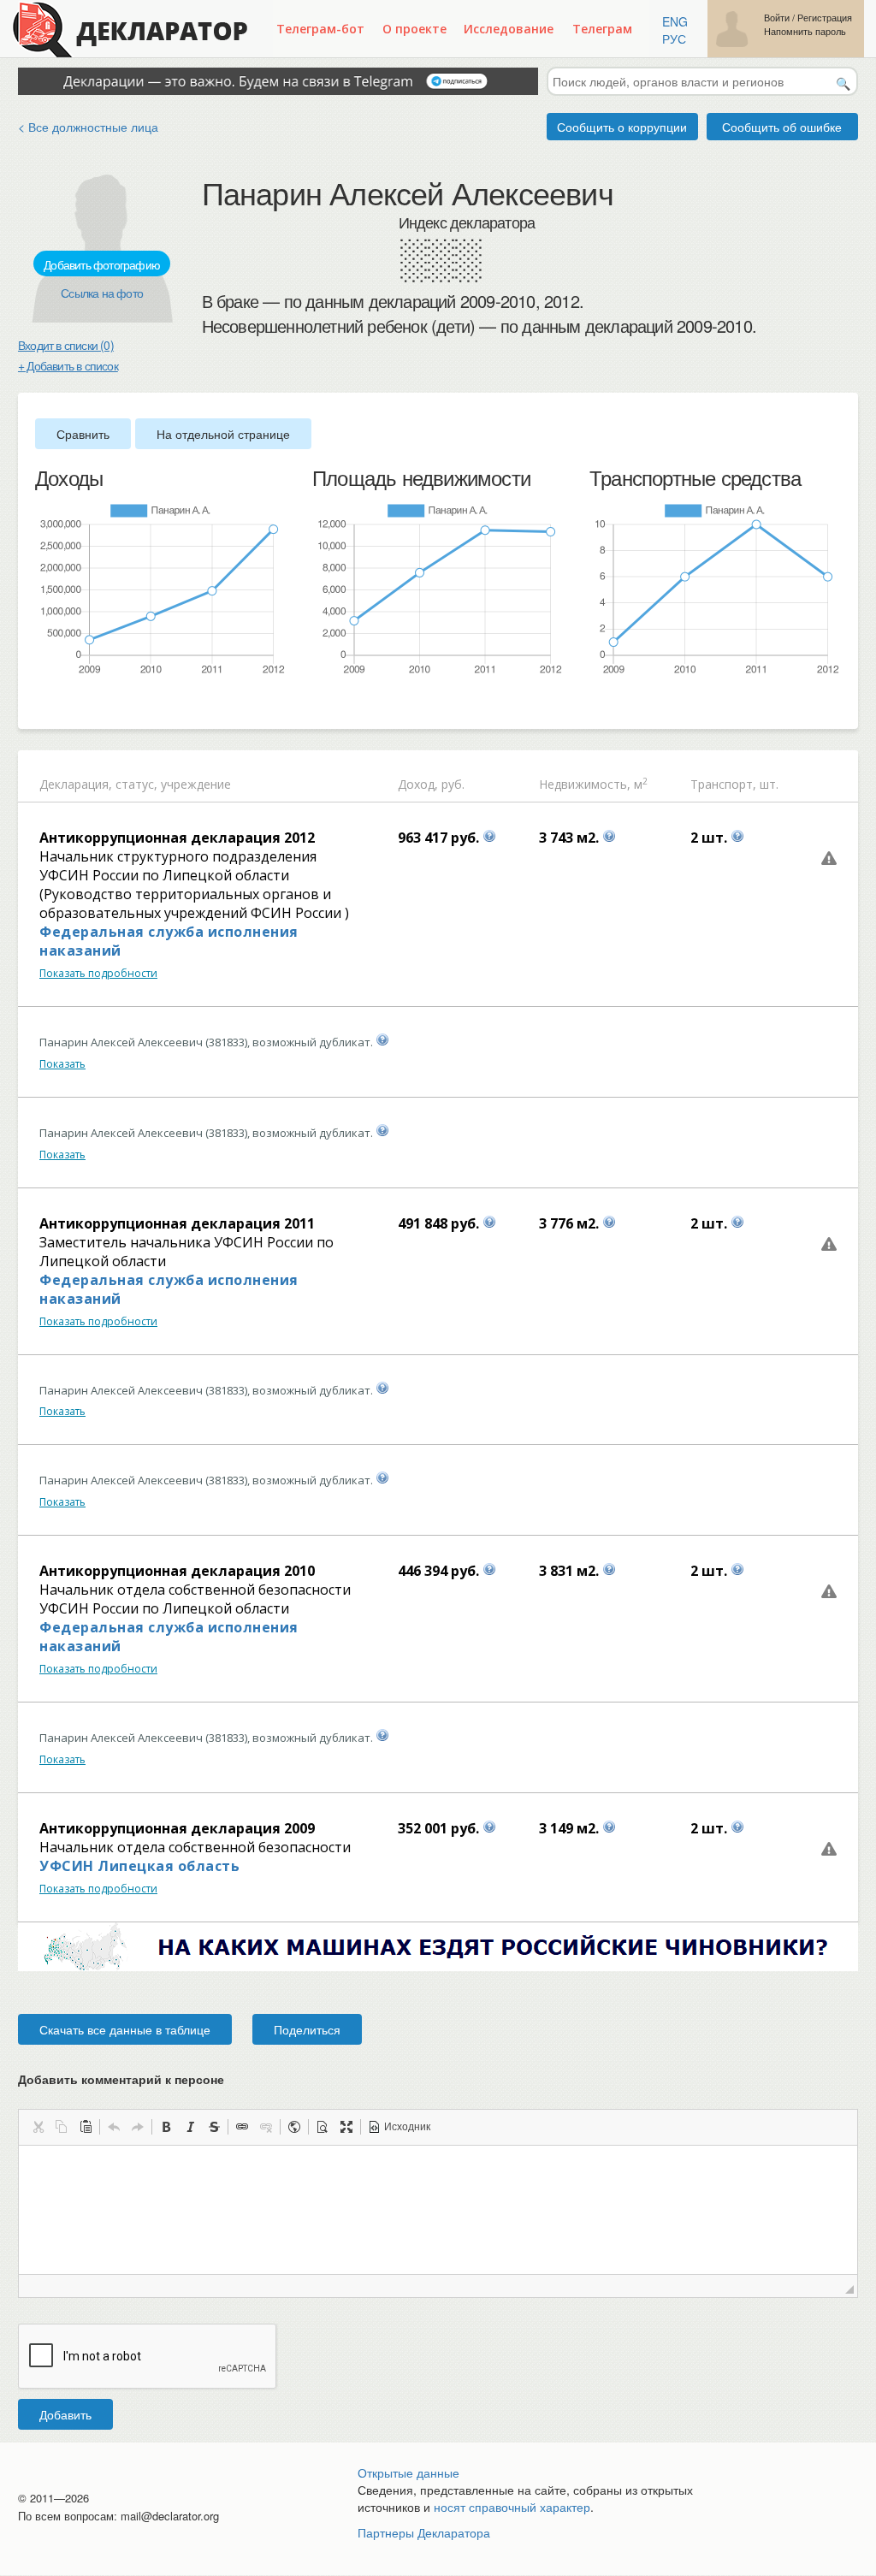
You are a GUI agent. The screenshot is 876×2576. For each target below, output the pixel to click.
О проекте (414, 29)
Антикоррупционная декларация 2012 (177, 838)
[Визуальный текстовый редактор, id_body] (438, 2210)
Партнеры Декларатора (424, 2532)
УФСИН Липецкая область (139, 1866)
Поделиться (307, 2029)
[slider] (44, 704)
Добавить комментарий (121, 2079)
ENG (675, 21)
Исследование (509, 29)
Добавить (65, 2414)
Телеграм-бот (320, 29)
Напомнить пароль (805, 31)
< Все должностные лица (88, 127)
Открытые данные (408, 2472)
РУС (674, 38)
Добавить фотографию (102, 264)
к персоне (195, 2079)
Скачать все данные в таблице (125, 2029)
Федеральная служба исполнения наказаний (169, 941)
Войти (777, 18)
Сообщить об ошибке (782, 127)
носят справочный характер (512, 2507)
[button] (38, 2127)
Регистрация (825, 18)
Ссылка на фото (102, 293)
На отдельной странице (223, 434)
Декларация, (76, 784)
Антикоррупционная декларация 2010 (177, 1571)
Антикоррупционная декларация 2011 (177, 1223)
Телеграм (602, 29)
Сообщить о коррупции (622, 127)
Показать (62, 1064)
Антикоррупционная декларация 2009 (177, 1828)
